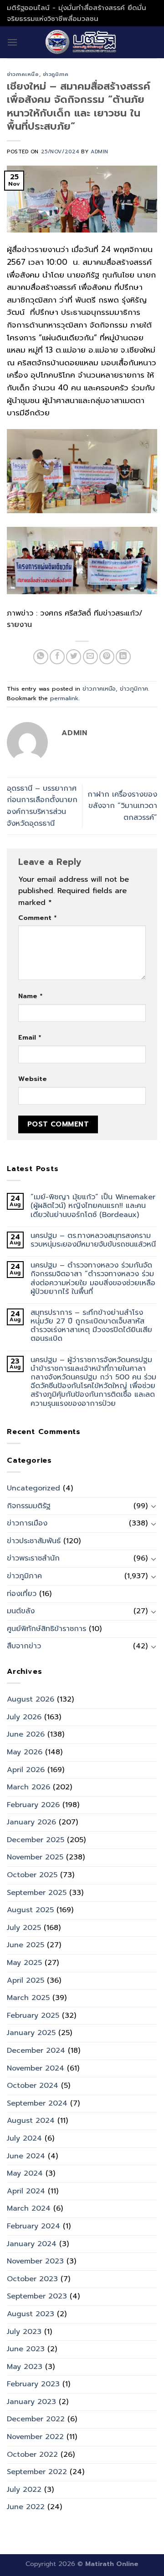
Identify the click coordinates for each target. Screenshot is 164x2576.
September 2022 (37, 2472)
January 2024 (32, 2244)
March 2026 (28, 1787)
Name (30, 996)
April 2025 (26, 1980)
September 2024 (37, 2103)
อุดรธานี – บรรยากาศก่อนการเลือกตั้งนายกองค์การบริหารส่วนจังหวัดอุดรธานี (42, 806)
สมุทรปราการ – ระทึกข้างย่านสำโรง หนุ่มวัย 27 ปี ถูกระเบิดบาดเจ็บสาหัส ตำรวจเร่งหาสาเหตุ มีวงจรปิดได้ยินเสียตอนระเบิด (91, 1326)
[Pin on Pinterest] (107, 657)
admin (100, 152)
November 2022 (35, 2437)
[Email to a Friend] (90, 657)
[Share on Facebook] (57, 657)
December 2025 (36, 1840)
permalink (64, 698)
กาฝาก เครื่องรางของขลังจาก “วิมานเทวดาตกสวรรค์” (122, 806)
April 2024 (26, 2191)
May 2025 (24, 1963)
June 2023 (26, 2349)
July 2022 (24, 2490)
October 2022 (32, 2455)
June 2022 (26, 2507)
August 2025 (30, 1910)
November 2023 (35, 2261)
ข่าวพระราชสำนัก (33, 1558)
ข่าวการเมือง (27, 1523)
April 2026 (26, 1770)
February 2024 (33, 2226)
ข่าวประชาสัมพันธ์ (34, 1541)
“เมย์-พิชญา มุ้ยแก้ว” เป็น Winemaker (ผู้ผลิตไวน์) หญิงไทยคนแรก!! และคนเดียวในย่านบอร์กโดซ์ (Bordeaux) (93, 1206)
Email (30, 1037)
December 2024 (36, 2051)
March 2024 (29, 2208)
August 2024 (31, 2121)
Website (33, 1079)
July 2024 (24, 2138)
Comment (37, 918)
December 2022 (36, 2419)
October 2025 (32, 1875)
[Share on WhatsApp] (41, 657)
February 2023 (33, 2384)
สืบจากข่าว (24, 1646)
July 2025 (24, 1928)
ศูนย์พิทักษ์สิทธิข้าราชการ (46, 1629)
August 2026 (31, 1699)
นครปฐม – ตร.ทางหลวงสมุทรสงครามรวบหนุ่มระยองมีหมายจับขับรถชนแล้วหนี (93, 1240)
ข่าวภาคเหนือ (23, 74)
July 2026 (24, 1717)
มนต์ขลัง (21, 1611)
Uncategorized (33, 1488)
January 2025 (31, 2033)
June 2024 (26, 2156)
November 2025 (35, 1857)
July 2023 (24, 2332)
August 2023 (31, 2314)
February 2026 (33, 1805)
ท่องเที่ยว (22, 1594)
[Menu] (12, 42)
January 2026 (31, 1822)
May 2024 (25, 2173)
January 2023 (31, 2402)
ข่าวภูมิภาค (56, 74)
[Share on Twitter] (74, 657)
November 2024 (36, 2068)
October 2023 (32, 2279)
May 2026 (25, 1752)
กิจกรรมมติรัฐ (29, 1506)
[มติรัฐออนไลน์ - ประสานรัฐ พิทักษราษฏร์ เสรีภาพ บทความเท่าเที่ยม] (82, 42)
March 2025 (28, 1998)
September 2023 (37, 2296)
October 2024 (33, 2086)
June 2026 (26, 1734)
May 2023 (25, 2367)
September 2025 (37, 1893)
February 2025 (33, 2015)
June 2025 (26, 1945)
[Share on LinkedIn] (123, 657)
